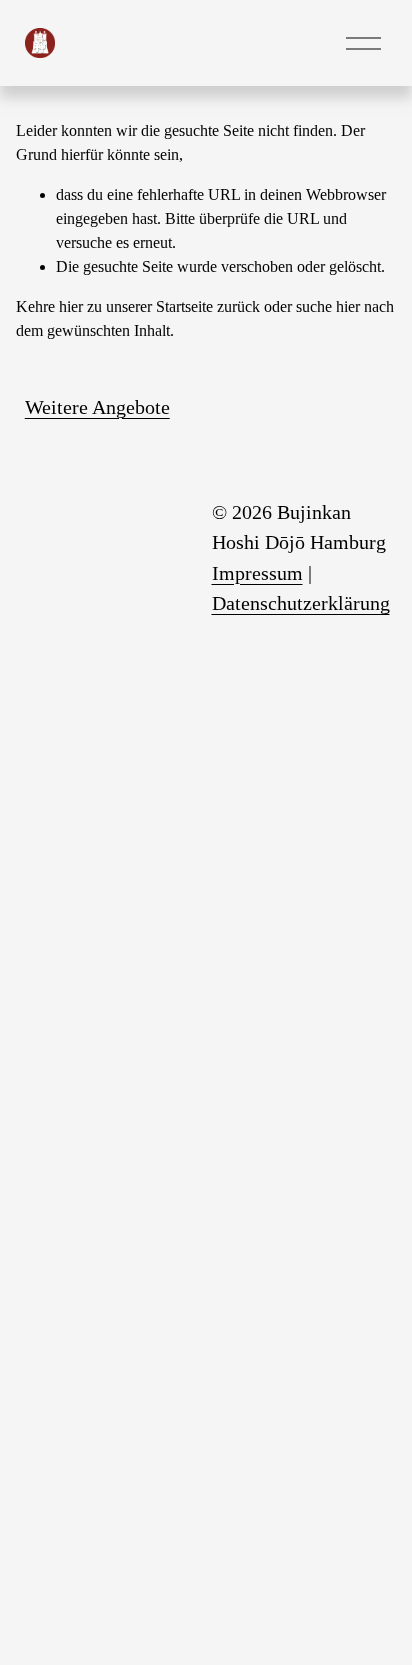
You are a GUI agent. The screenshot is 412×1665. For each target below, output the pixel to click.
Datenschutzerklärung (301, 603)
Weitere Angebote (97, 407)
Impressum (257, 573)
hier (71, 306)
